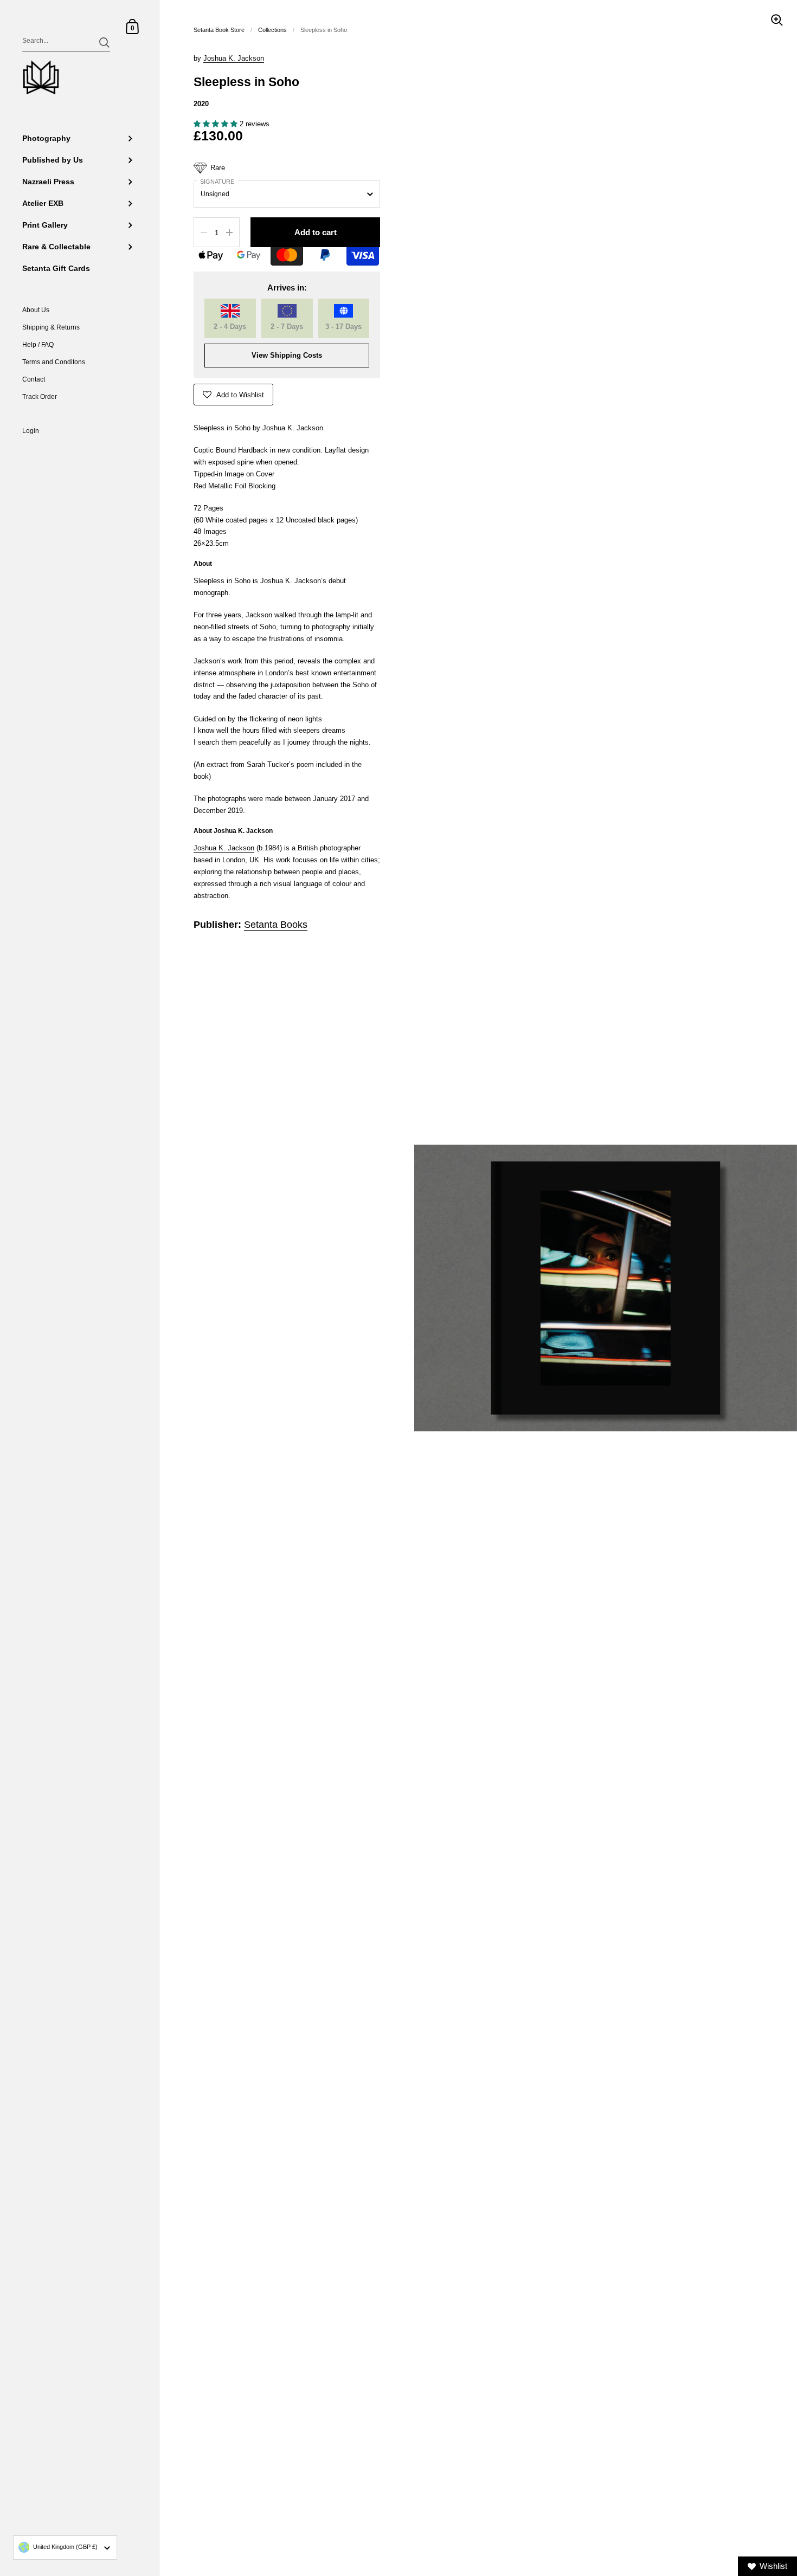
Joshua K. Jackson (234, 58)
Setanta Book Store (219, 30)
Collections (272, 30)
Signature (217, 182)
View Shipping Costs (287, 355)
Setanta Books (276, 925)
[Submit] (104, 43)
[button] (217, 124)
